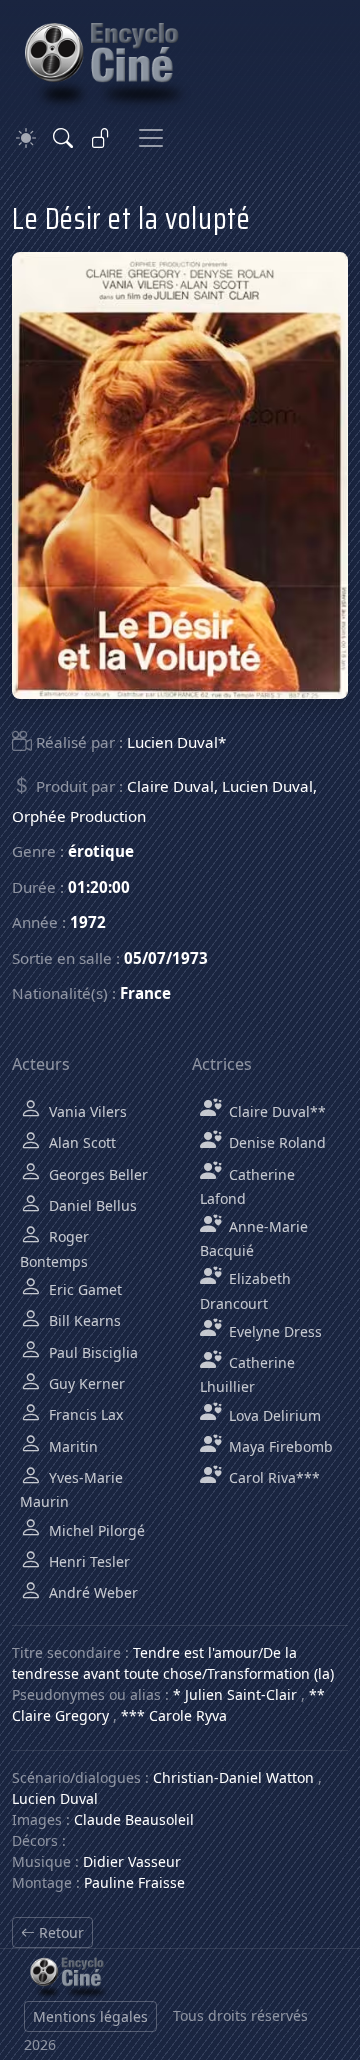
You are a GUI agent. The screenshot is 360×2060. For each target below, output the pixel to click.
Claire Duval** (275, 1111)
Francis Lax (84, 1414)
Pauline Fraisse (134, 1882)
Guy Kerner (85, 1383)
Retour (59, 1932)
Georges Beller (96, 1174)
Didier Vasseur (132, 1861)
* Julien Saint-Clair (235, 1694)
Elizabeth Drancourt (245, 1290)
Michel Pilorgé (95, 1530)
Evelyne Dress (273, 1331)
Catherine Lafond (247, 1186)
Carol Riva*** (272, 1477)
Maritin (71, 1446)
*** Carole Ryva (174, 1715)
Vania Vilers (86, 1111)
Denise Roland (275, 1142)
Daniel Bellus (91, 1205)
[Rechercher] (63, 138)
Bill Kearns (83, 1320)
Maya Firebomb (279, 1446)
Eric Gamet (83, 1289)
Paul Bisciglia (91, 1352)
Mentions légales (90, 2016)
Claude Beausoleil (134, 1819)
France (145, 993)
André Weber (91, 1592)
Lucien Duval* (176, 742)
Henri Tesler (87, 1561)
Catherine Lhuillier (247, 1374)
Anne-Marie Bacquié (254, 1238)
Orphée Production (79, 816)
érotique (101, 851)
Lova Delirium (273, 1415)
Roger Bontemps (54, 1248)
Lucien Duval (267, 786)
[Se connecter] (101, 138)
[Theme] (26, 138)
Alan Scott (80, 1142)
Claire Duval (170, 786)
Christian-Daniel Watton (233, 1777)
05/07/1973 (166, 958)
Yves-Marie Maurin (71, 1489)
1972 (88, 922)
